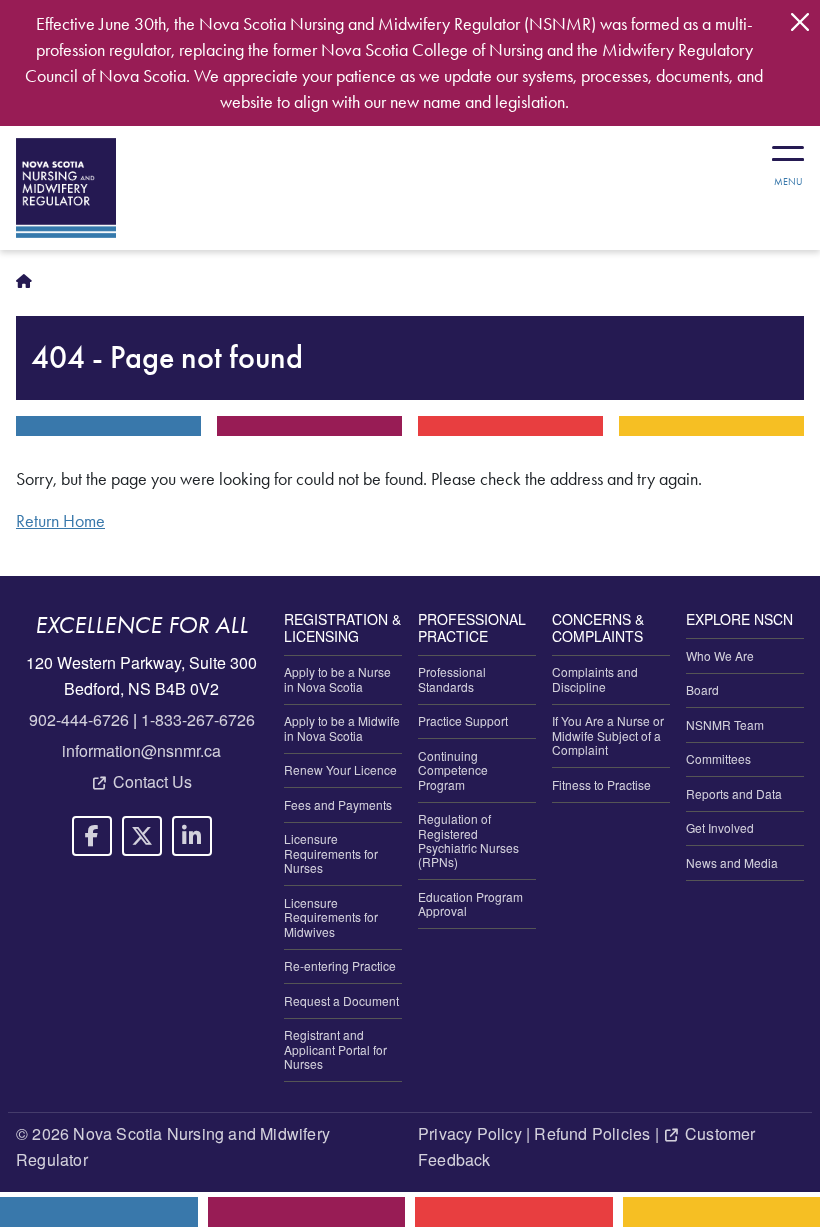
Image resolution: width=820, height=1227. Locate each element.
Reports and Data (734, 793)
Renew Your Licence (340, 769)
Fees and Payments (338, 804)
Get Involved (720, 827)
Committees (718, 758)
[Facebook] (92, 836)
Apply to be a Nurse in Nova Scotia (337, 678)
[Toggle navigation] (788, 159)
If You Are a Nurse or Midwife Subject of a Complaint (608, 735)
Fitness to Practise (601, 784)
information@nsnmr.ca (141, 750)
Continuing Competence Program (453, 770)
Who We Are (720, 655)
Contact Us (152, 781)
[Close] (800, 22)
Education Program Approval (470, 903)
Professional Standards (452, 678)
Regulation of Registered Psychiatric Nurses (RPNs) (468, 840)
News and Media (732, 862)
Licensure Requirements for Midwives (331, 917)
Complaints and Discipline (595, 678)
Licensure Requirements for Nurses (331, 853)
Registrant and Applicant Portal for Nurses (335, 1049)
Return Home (60, 521)
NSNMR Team (725, 724)
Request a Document (341, 1000)
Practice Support (463, 720)
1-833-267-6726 (198, 719)
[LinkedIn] (192, 836)
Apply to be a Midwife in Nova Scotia (342, 727)
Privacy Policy (470, 1133)
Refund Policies (592, 1133)
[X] (142, 836)
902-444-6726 (79, 719)
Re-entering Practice (340, 965)
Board (702, 689)
